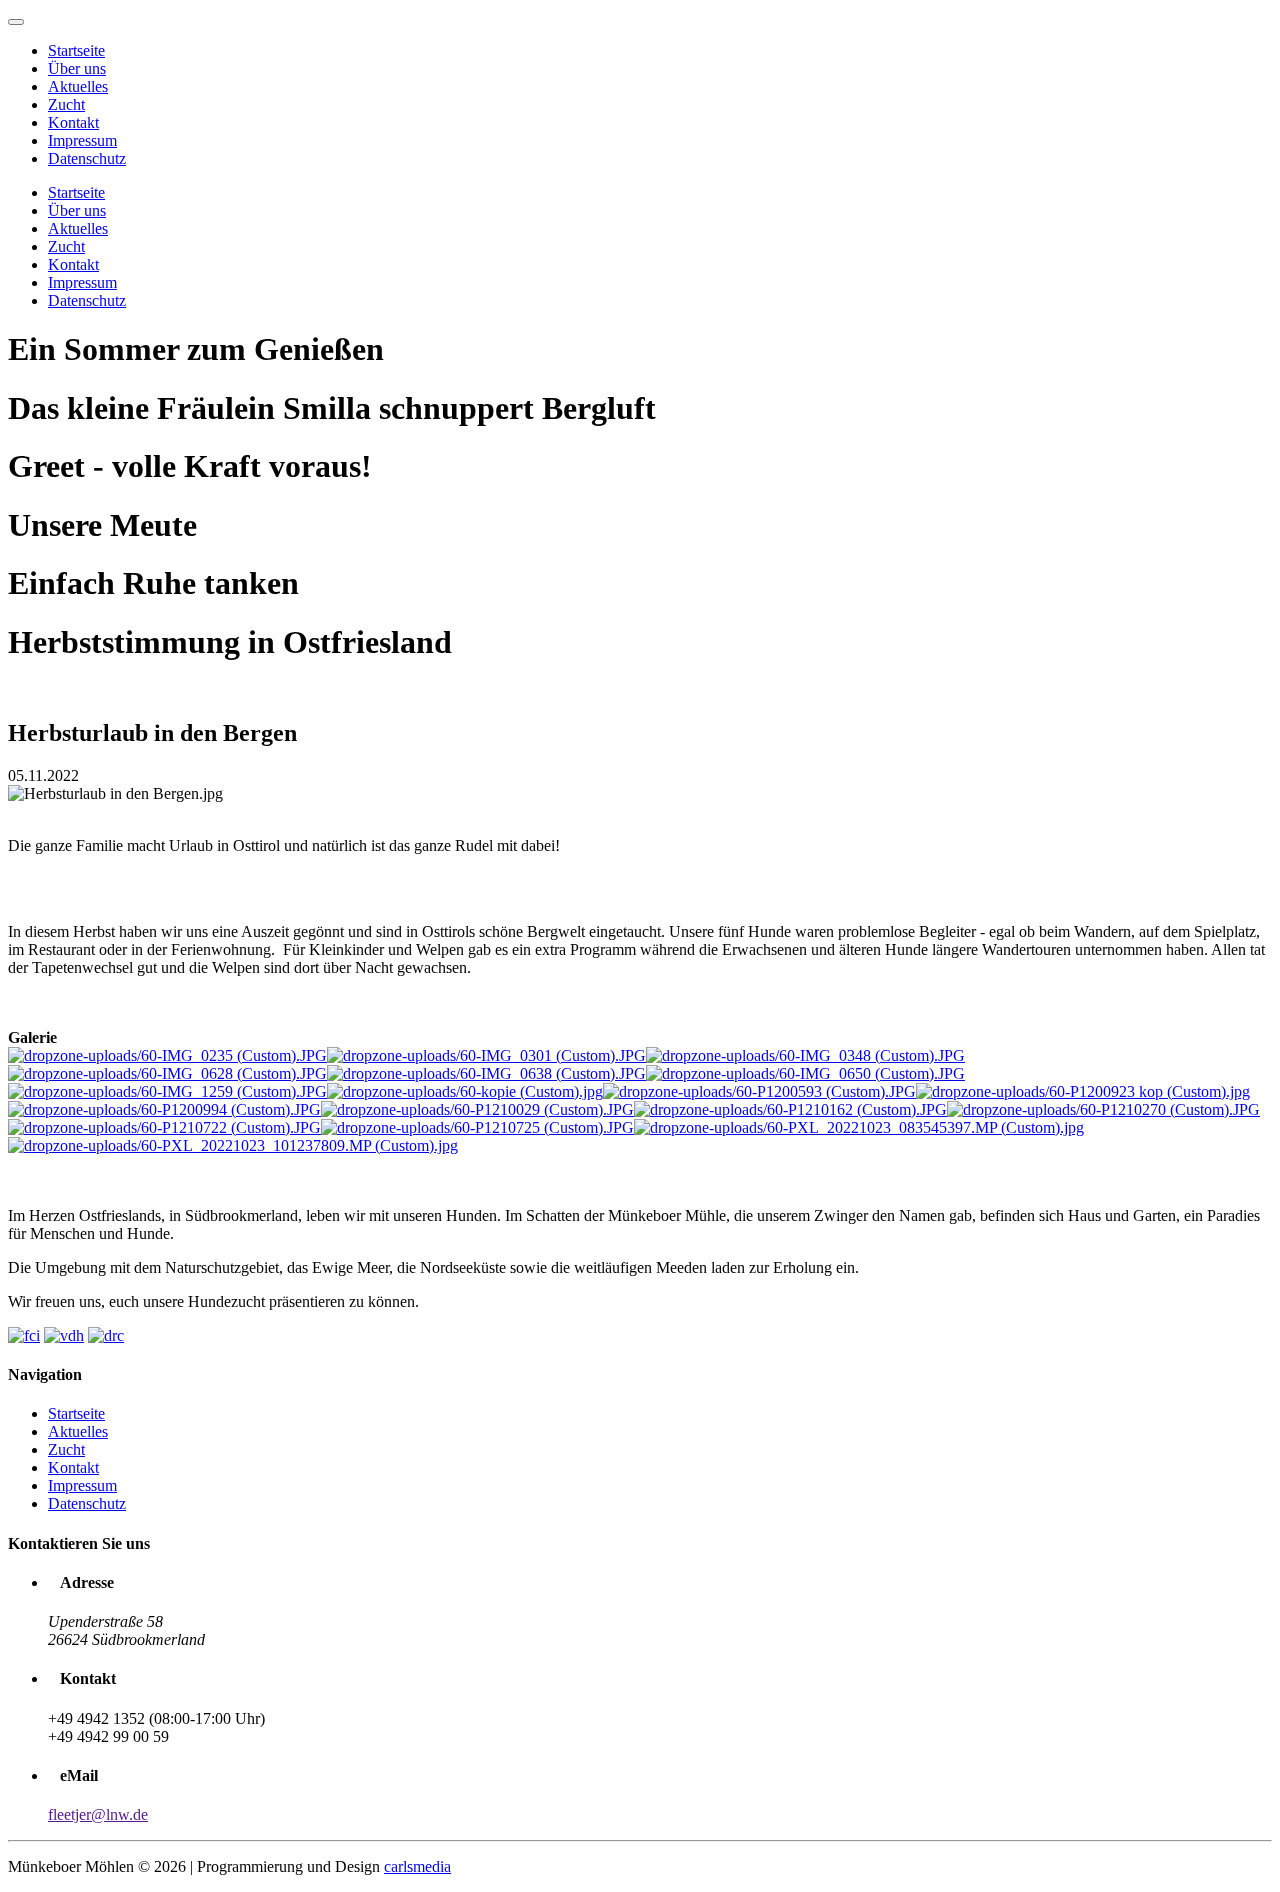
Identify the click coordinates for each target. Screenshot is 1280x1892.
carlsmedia (417, 1866)
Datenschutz (87, 158)
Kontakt (73, 122)
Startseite (76, 50)
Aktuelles (78, 86)
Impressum (82, 140)
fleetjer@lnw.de (98, 1814)
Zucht (66, 104)
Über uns (77, 68)
